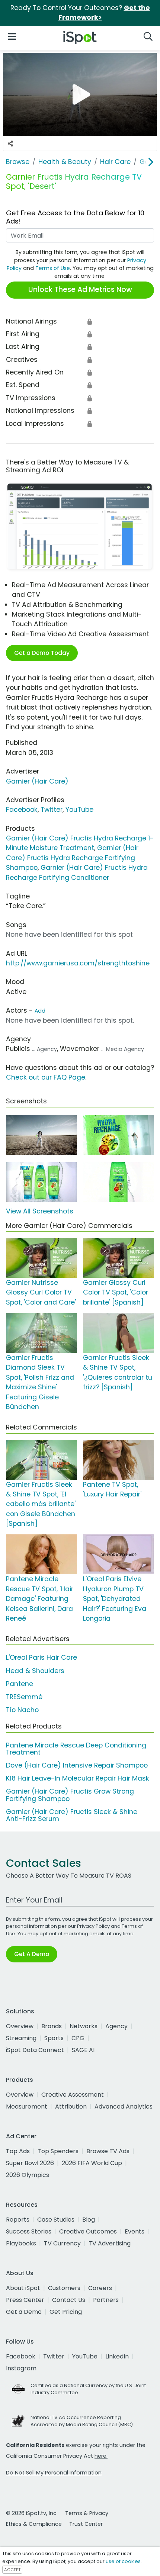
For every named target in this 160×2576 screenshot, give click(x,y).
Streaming (21, 2038)
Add (40, 1011)
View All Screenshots (40, 1211)
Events (135, 2231)
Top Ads (18, 2151)
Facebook (22, 810)
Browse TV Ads (108, 2151)
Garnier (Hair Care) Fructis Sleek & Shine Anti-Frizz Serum (72, 1815)
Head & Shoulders (35, 1671)
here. (101, 2456)
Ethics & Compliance (34, 2524)
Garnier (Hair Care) (37, 781)
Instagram (21, 2368)
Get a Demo (24, 2312)
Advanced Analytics (124, 2107)
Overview (20, 2026)
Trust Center (86, 2524)
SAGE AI (83, 2050)
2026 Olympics (28, 2175)
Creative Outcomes (88, 2231)
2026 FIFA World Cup (92, 2163)
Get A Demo (32, 1954)
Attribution (71, 2107)
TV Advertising (110, 2243)
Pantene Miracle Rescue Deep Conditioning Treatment (76, 1749)
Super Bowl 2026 (30, 2163)
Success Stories (29, 2231)
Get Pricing (66, 2312)
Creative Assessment (73, 2095)
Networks (84, 2026)
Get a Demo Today (42, 653)
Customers (64, 2288)
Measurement (27, 2107)
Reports (18, 2220)
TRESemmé (24, 1697)
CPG (78, 2038)
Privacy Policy (93, 1926)
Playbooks (21, 2243)
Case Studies (56, 2220)
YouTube (79, 810)
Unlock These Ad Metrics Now (80, 290)
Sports (54, 2038)
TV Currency (62, 2243)
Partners (106, 2300)
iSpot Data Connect (35, 2050)
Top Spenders (58, 2151)
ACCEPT (12, 2570)
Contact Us (69, 2300)
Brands (52, 2026)
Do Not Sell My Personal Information (54, 2473)
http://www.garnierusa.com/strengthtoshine (78, 963)
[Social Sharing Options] (10, 144)
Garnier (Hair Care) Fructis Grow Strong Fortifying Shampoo (70, 1795)
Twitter (52, 810)
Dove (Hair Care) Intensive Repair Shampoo (77, 1765)
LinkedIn (117, 2356)
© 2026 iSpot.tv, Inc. (32, 2513)
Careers (100, 2288)
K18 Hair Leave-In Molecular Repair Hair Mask (78, 1778)
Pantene (20, 1684)
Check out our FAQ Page (46, 1077)
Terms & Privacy (87, 2513)
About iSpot (23, 2288)
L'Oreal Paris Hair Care (41, 1657)
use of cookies (123, 2561)
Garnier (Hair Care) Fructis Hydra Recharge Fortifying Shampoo (72, 858)
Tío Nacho (22, 1710)
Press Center (25, 2300)
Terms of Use (53, 268)
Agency (116, 2026)
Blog (89, 2220)
